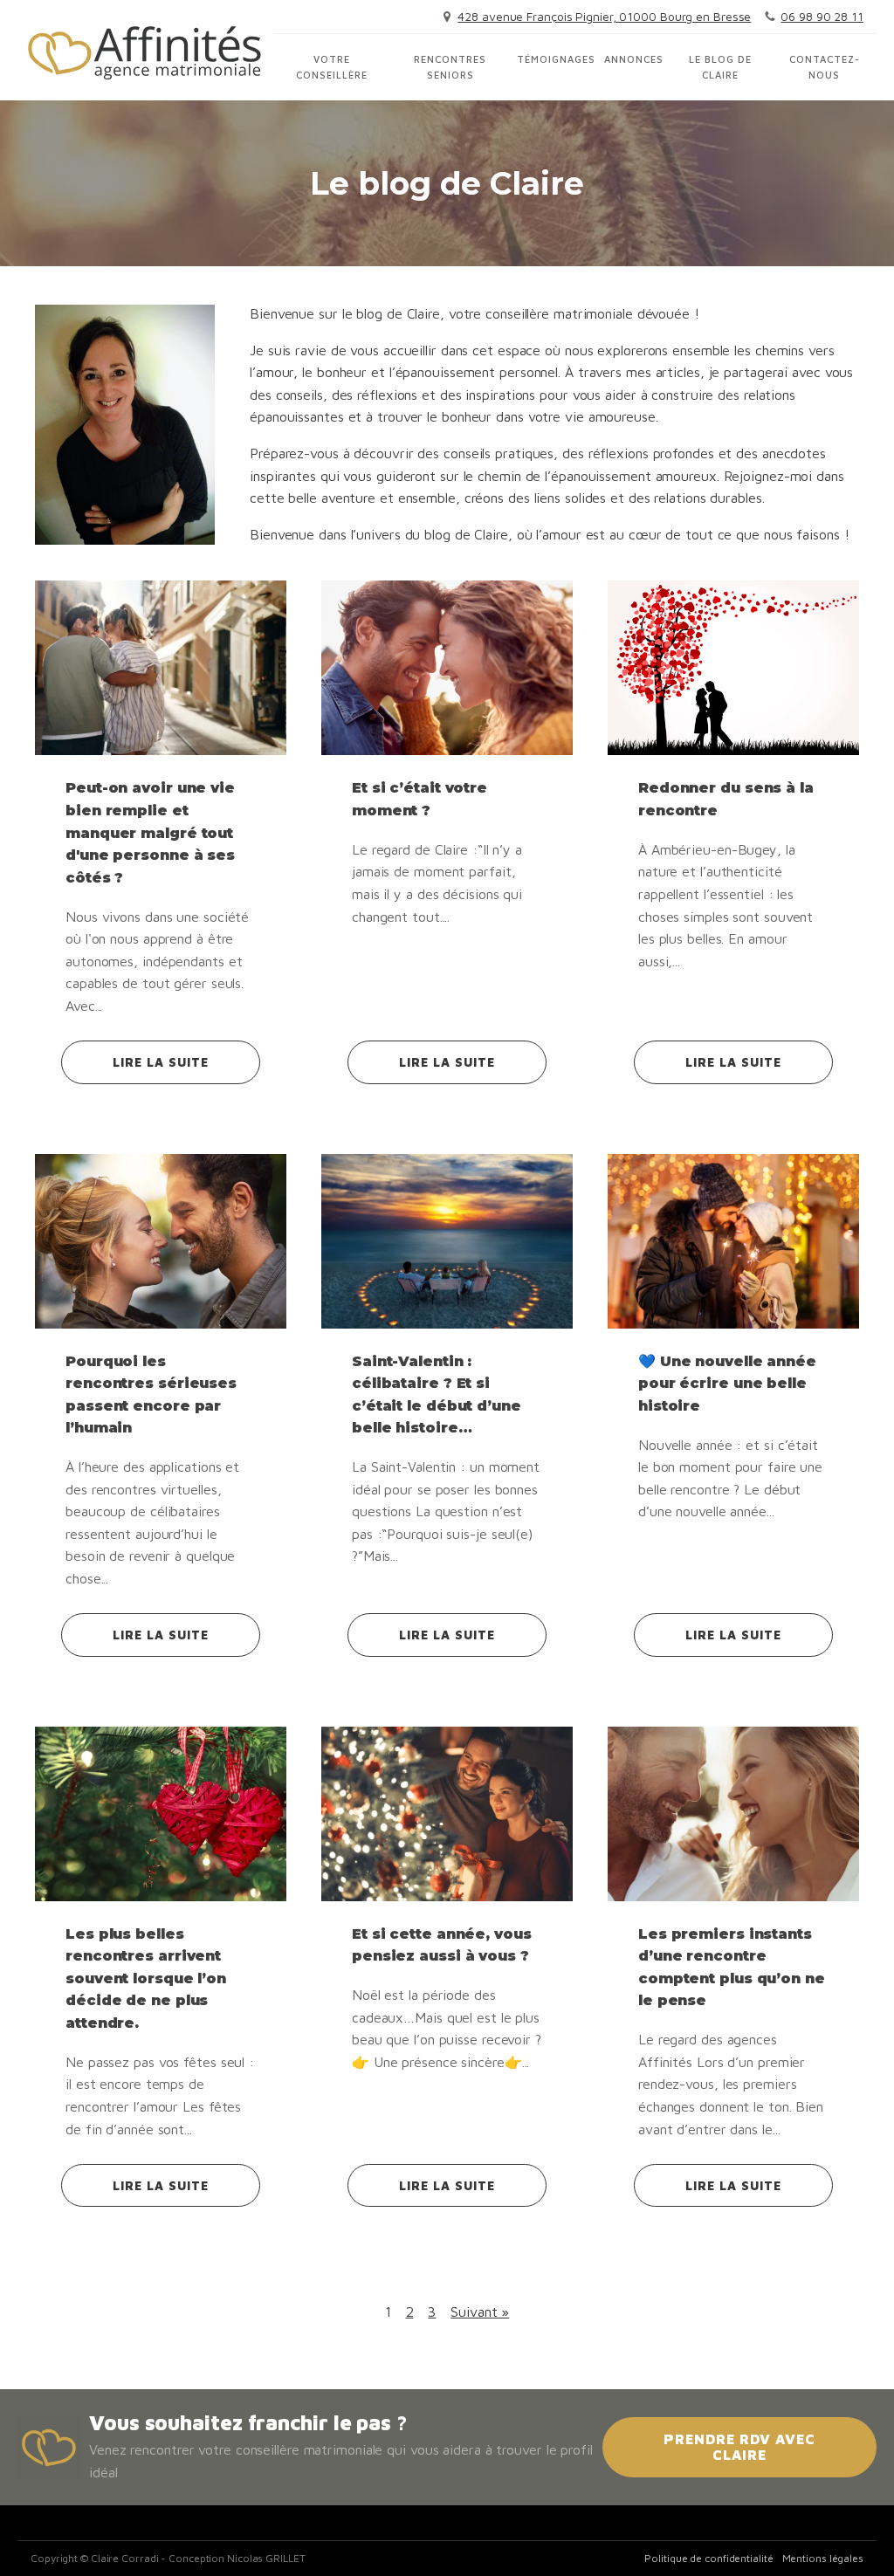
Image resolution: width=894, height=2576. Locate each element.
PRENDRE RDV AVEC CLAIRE (739, 2447)
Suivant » (480, 2312)
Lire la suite (161, 1062)
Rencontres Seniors (450, 67)
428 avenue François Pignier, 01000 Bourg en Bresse (604, 16)
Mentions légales (823, 2558)
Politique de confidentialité (708, 2558)
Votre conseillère (332, 67)
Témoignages (556, 59)
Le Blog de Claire (720, 67)
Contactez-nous (825, 67)
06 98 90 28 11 (822, 16)
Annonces (634, 59)
